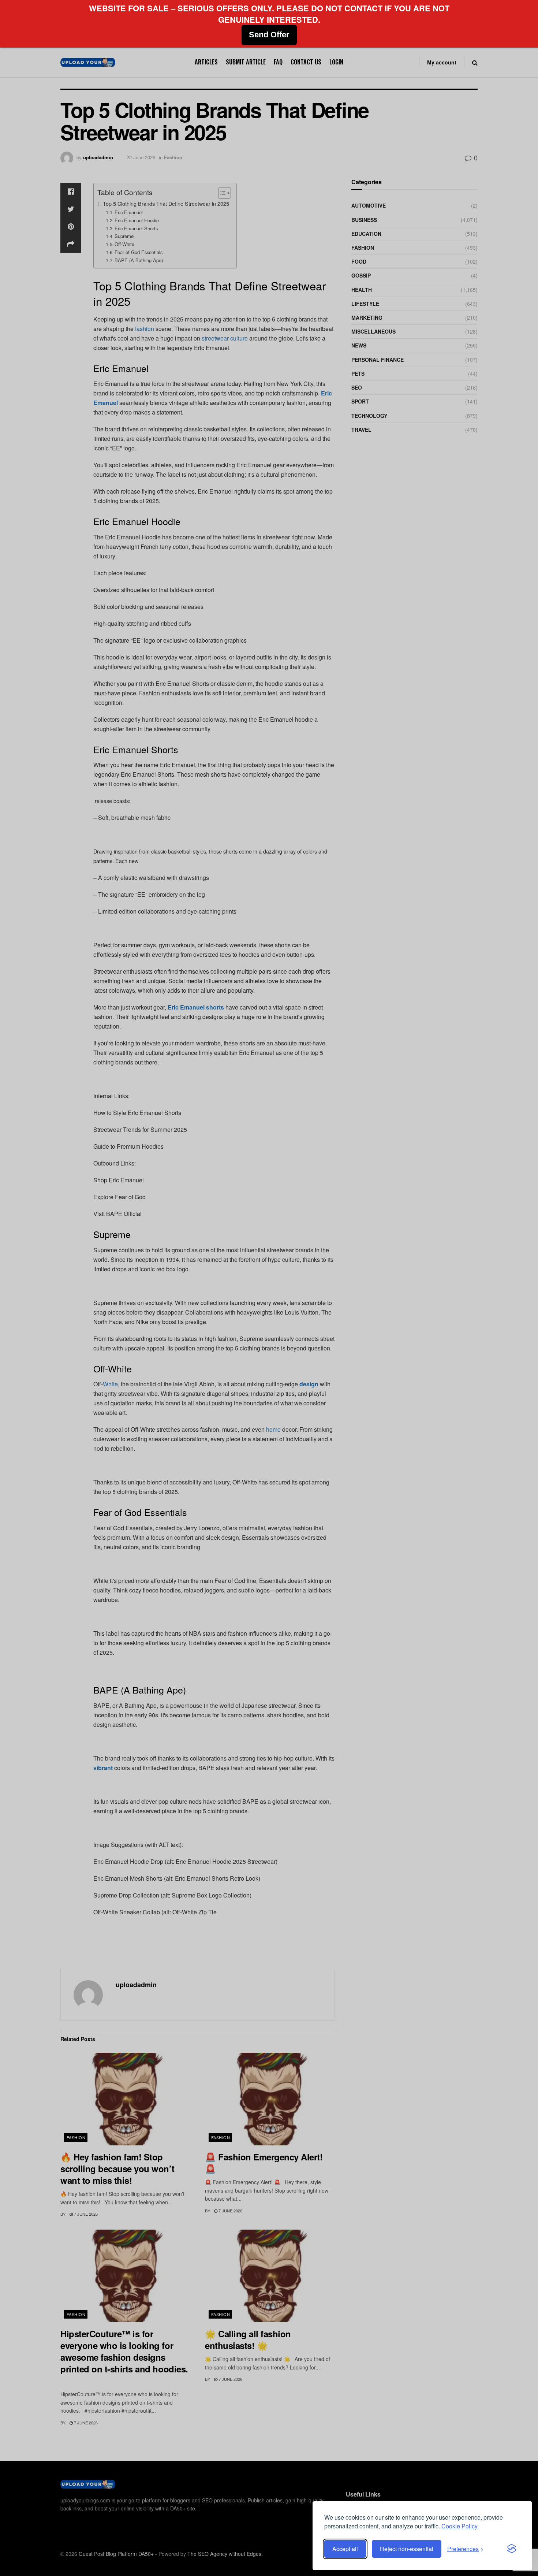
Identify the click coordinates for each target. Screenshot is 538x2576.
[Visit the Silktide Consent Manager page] (512, 2549)
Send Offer (269, 35)
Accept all (345, 2549)
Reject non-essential (407, 2549)
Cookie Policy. (460, 2526)
